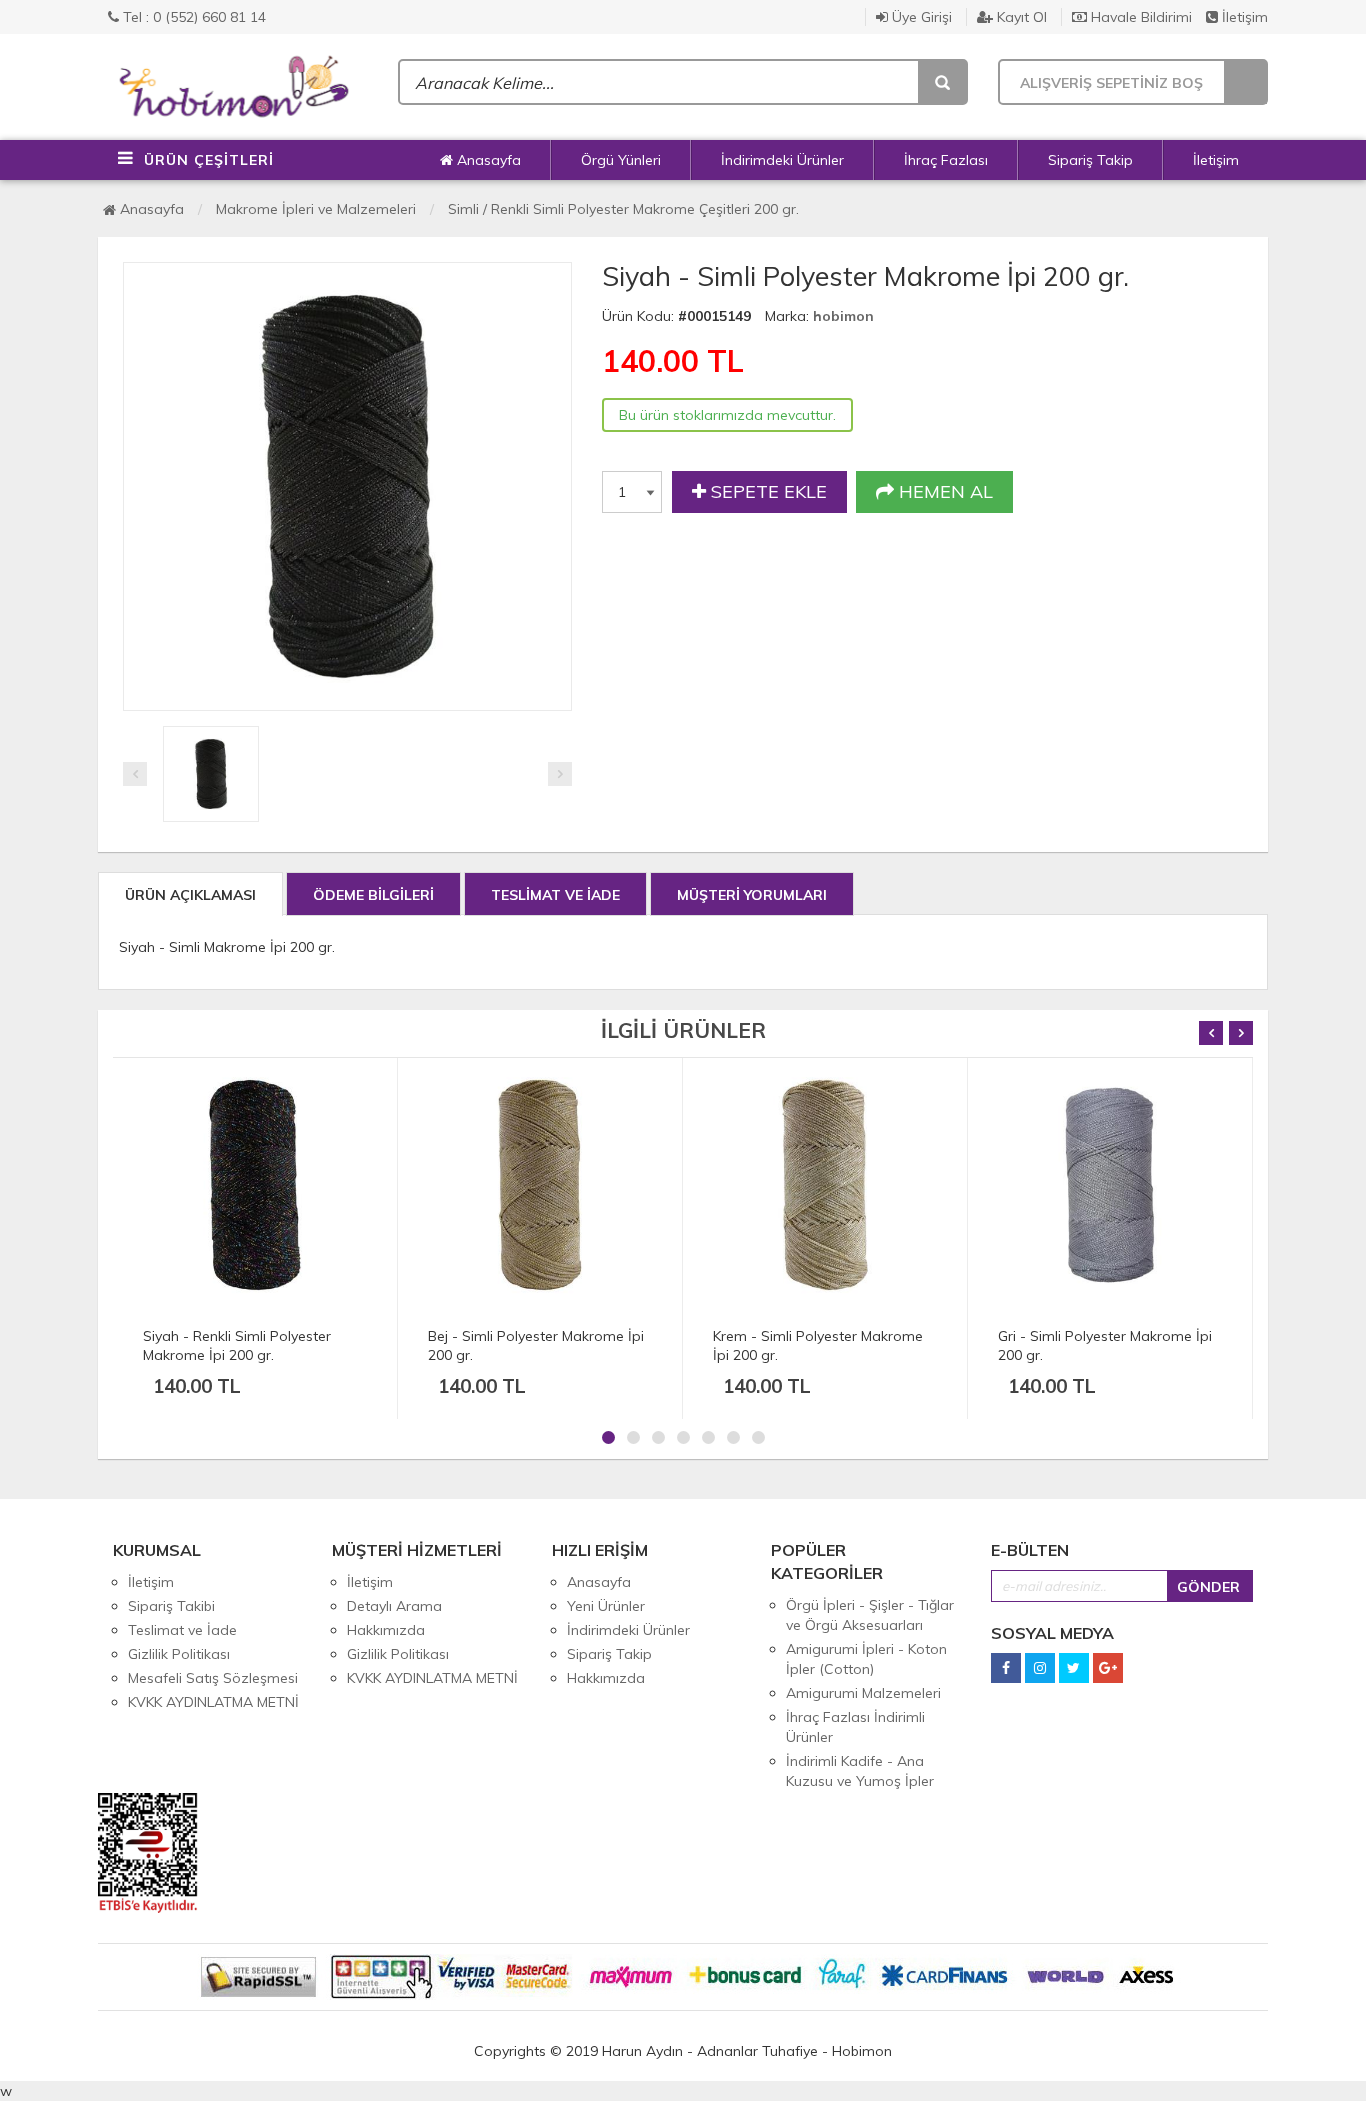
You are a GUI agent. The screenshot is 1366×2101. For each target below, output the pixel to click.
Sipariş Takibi (171, 1606)
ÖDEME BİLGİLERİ (373, 895)
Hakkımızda (386, 1630)
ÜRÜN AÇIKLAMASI (190, 895)
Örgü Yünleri (621, 160)
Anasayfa (487, 160)
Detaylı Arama (394, 1606)
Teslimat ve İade (182, 1630)
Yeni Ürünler (606, 1606)
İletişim (1243, 17)
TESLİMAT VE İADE (555, 895)
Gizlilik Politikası (179, 1654)
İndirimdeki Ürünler (782, 160)
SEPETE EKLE (766, 491)
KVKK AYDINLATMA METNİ (213, 1702)
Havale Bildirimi (1139, 17)
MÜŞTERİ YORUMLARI (752, 895)
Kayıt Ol (1020, 17)
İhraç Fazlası (946, 160)
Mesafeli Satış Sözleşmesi (213, 1678)
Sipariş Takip (1090, 160)
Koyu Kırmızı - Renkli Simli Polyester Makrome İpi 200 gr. (1187, 1345)
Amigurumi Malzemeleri (863, 1693)
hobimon (843, 316)
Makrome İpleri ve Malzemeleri (316, 209)
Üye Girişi (920, 17)
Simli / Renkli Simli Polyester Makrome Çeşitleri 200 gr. (623, 209)
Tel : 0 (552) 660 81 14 (192, 17)
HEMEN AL (943, 491)
